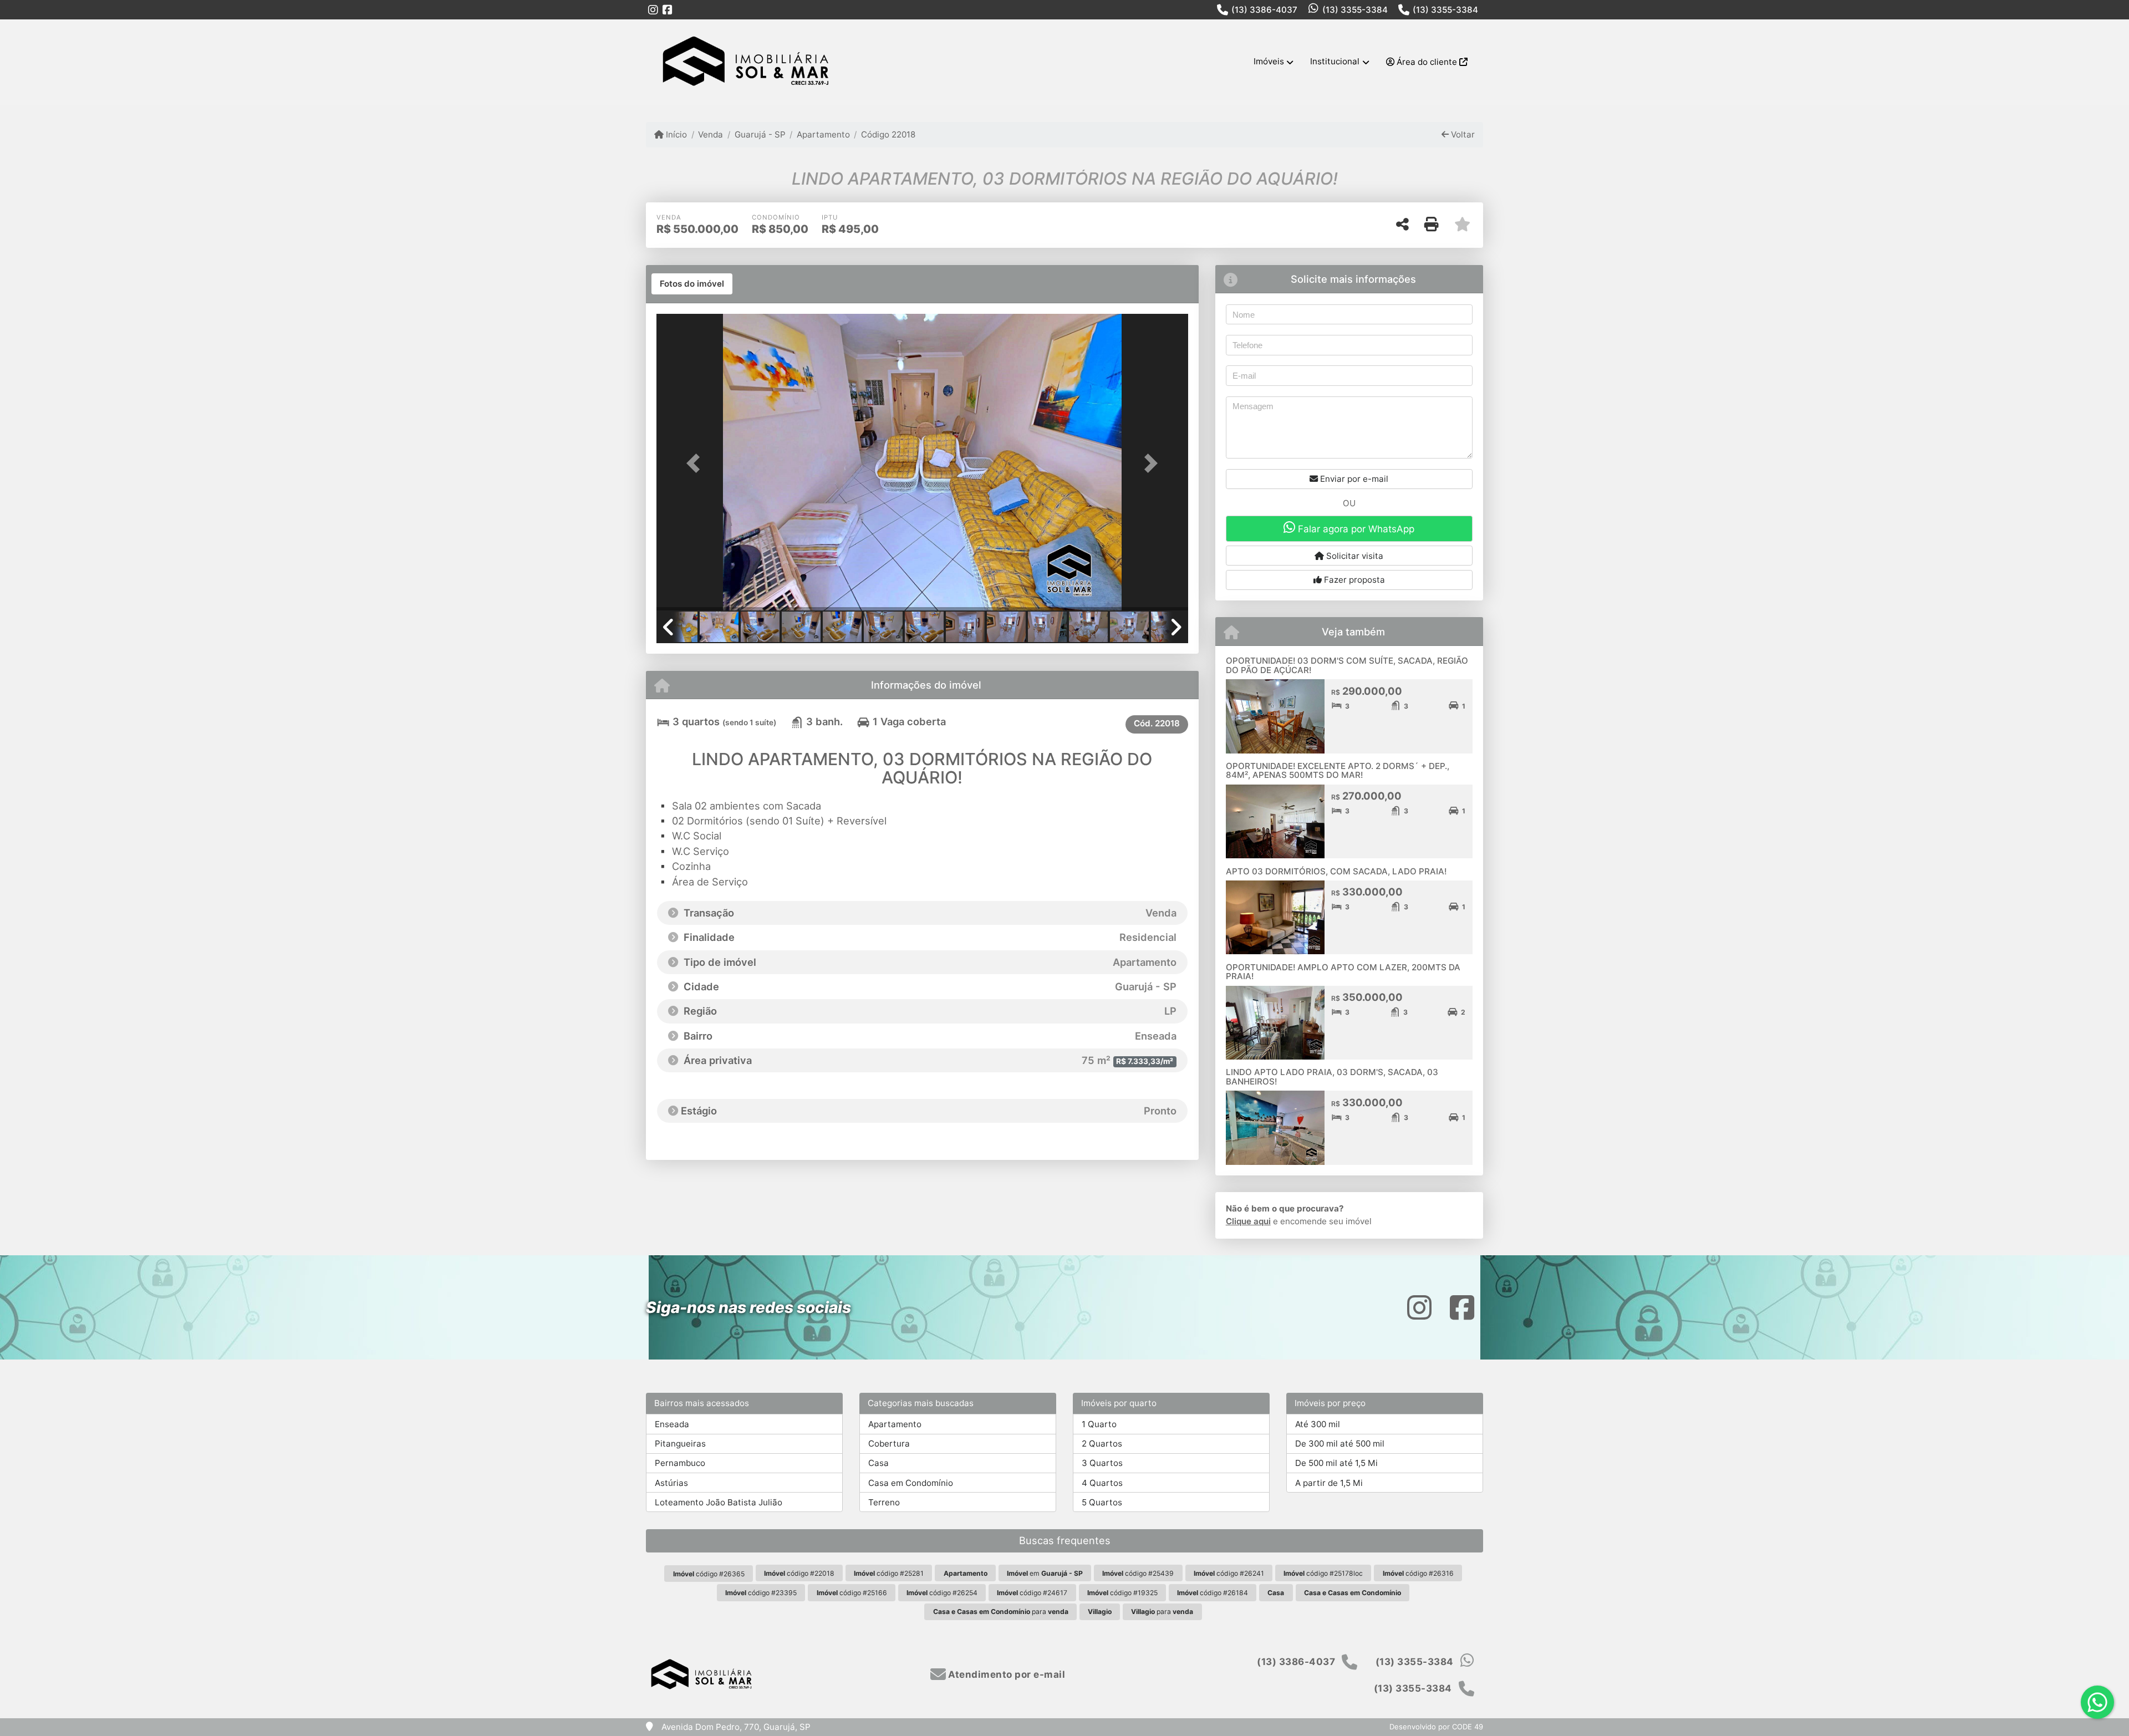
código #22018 (799, 1573)
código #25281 (889, 1573)
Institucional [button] (1335, 61)
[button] (696, 463)
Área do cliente (1427, 62)
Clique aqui (1248, 1221)
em (1045, 1573)
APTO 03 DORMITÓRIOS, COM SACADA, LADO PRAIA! (1336, 871)
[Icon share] (653, 10)
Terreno (884, 1502)
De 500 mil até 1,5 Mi (1336, 1463)
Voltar (1462, 134)
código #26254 (942, 1593)
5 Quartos (1102, 1502)
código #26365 (709, 1574)
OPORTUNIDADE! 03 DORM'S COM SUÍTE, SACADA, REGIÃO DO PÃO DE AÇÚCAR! (1347, 665)
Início (675, 134)
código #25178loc (1323, 1573)
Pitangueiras (680, 1444)
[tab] (692, 284)
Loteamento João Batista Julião (719, 1502)
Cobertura (889, 1444)
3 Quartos (1102, 1463)
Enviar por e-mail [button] (1353, 479)
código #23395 (761, 1593)
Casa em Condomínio (911, 1483)
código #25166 (852, 1593)
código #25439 (1138, 1573)
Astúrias (671, 1483)
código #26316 (1418, 1573)
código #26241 (1229, 1573)
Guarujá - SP (760, 134)
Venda (710, 134)
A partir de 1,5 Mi (1329, 1483)
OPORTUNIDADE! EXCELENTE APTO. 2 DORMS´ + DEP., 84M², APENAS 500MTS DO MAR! (1338, 771)
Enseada (672, 1424)
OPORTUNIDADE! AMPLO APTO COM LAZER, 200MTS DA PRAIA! (1343, 972)
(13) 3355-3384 (1355, 10)
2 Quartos (1102, 1444)
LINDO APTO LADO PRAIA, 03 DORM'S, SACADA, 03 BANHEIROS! (1332, 1077)
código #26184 (1213, 1593)
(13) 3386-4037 (1264, 10)
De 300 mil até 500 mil (1340, 1444)
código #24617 (1032, 1593)
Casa (878, 1463)
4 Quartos (1102, 1483)
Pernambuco (680, 1463)
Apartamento (823, 134)
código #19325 (1122, 1593)
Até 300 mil (1318, 1424)
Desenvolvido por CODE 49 (1436, 1727)
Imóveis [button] (1269, 61)
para (1001, 1612)
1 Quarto (1099, 1424)
